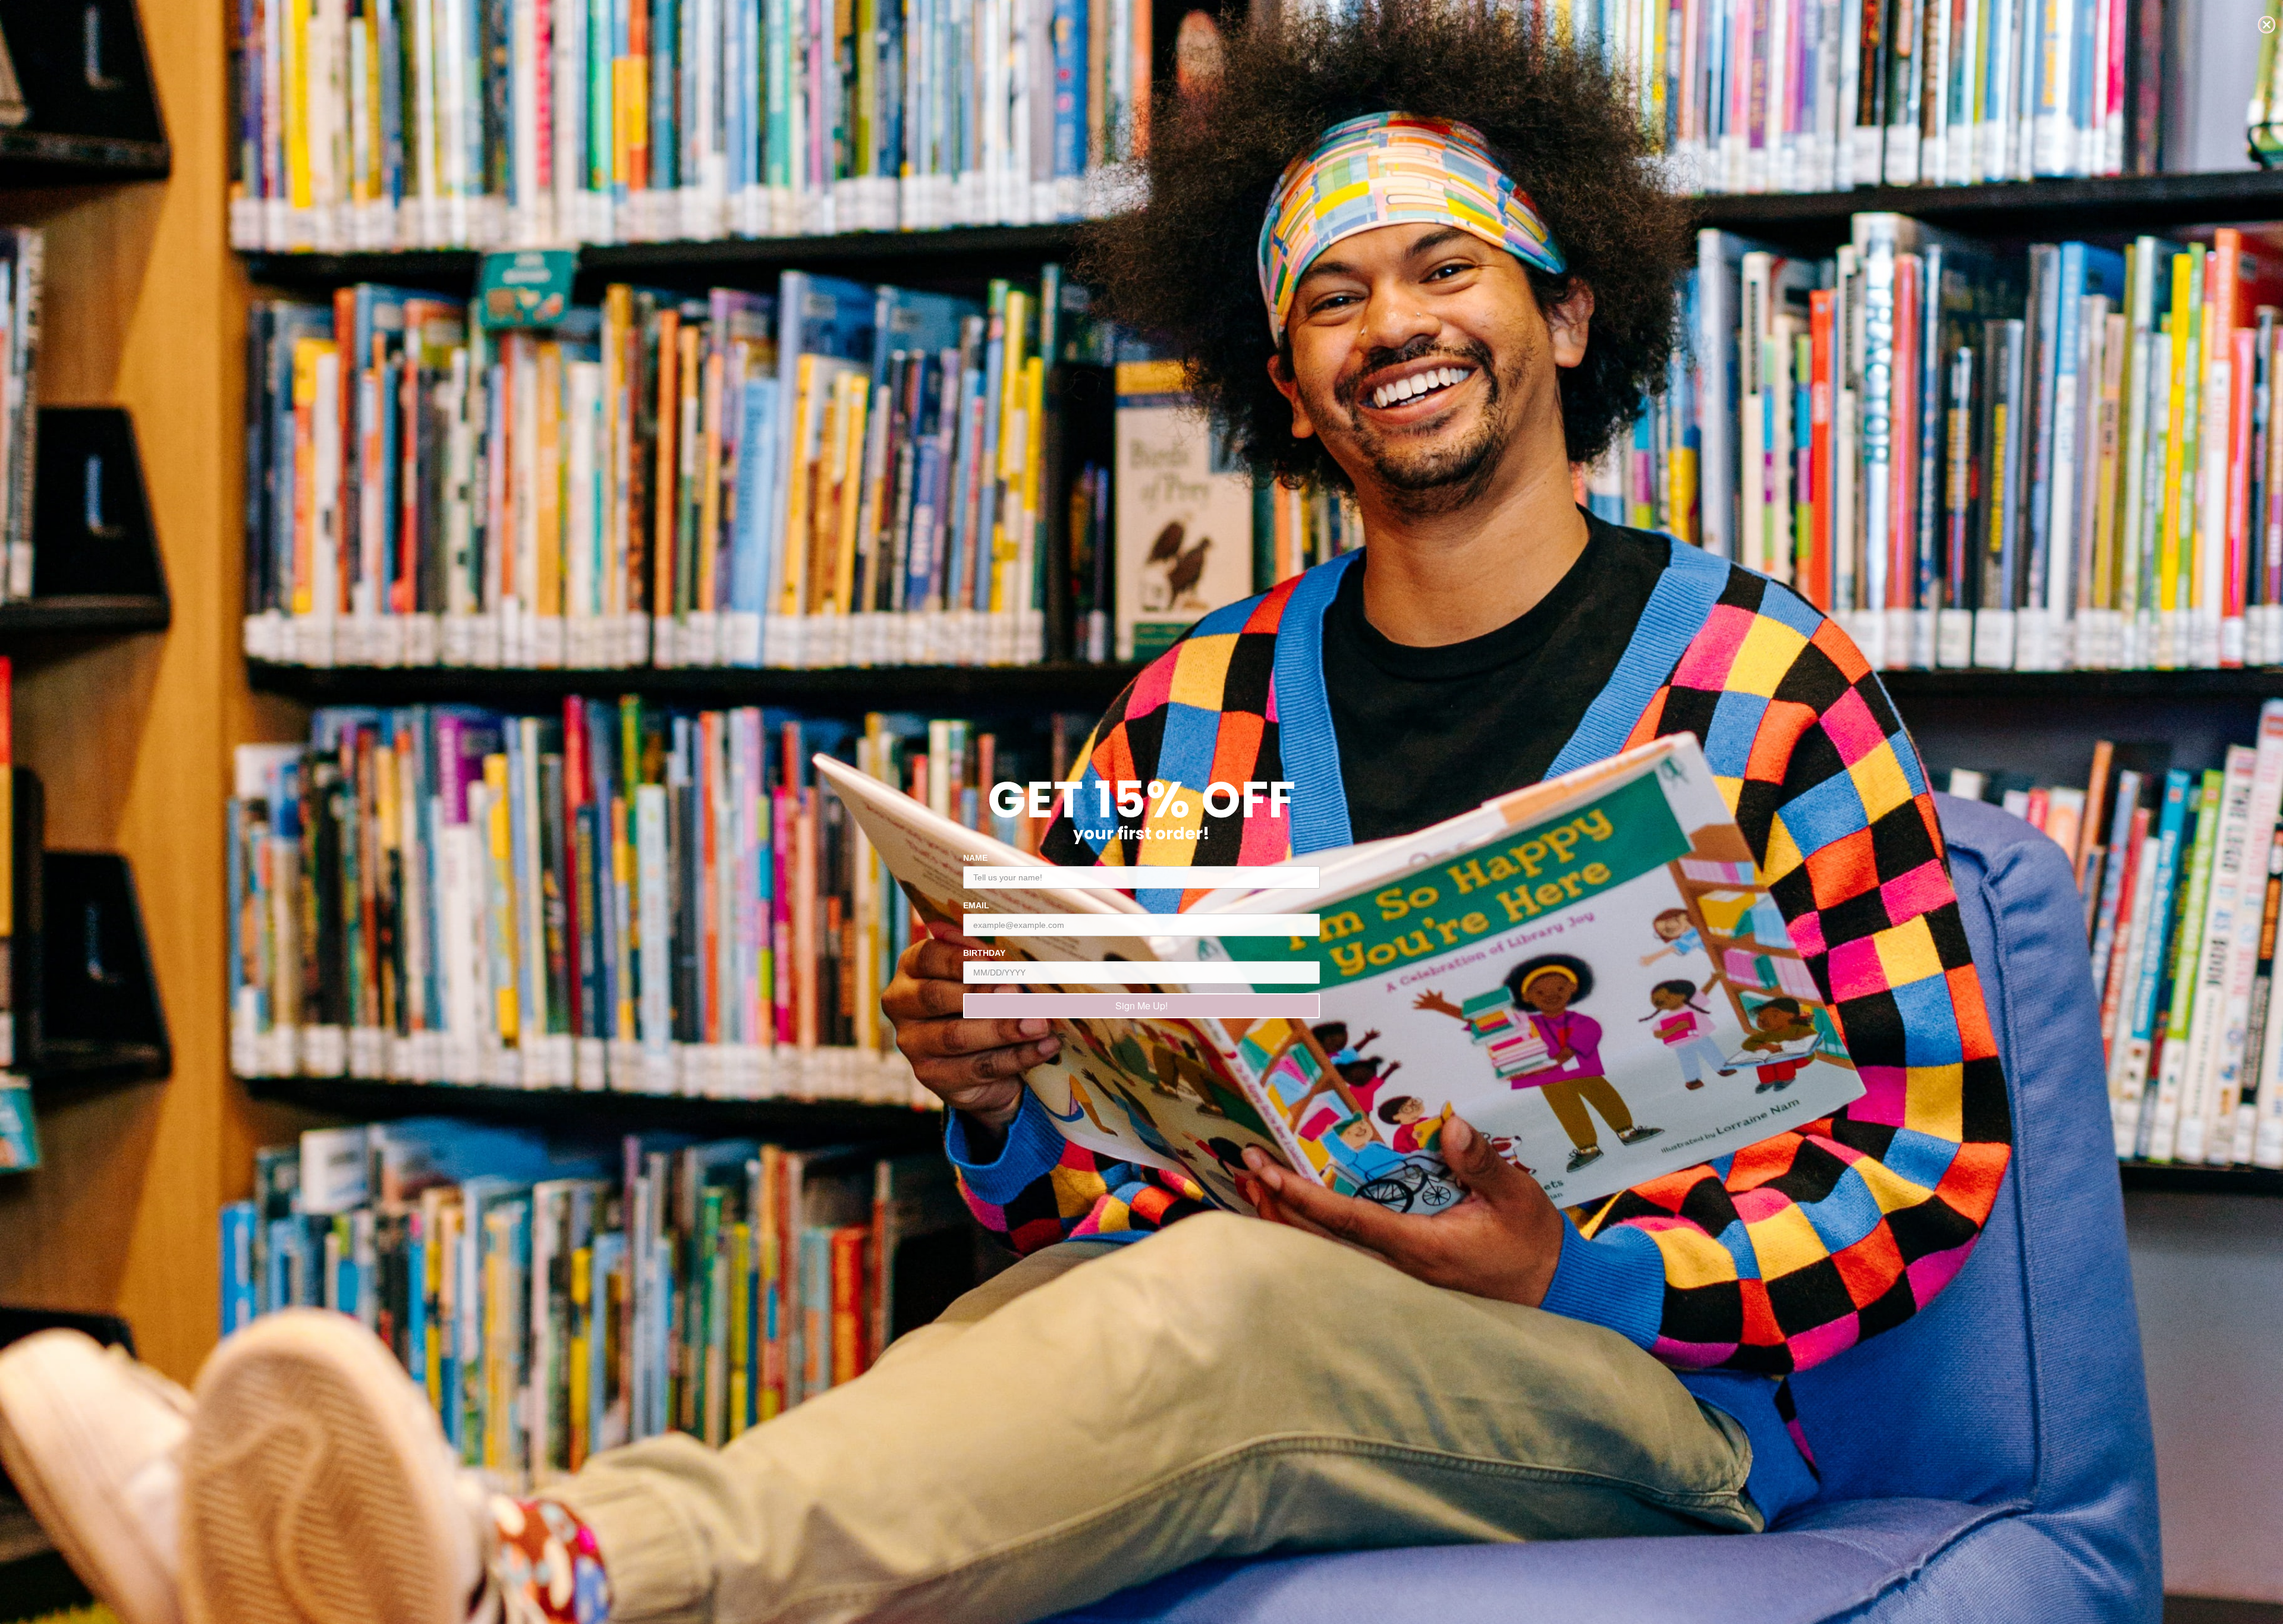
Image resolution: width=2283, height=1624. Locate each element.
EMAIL (976, 905)
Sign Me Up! (1141, 1005)
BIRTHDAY (984, 953)
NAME (975, 858)
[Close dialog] (2267, 25)
